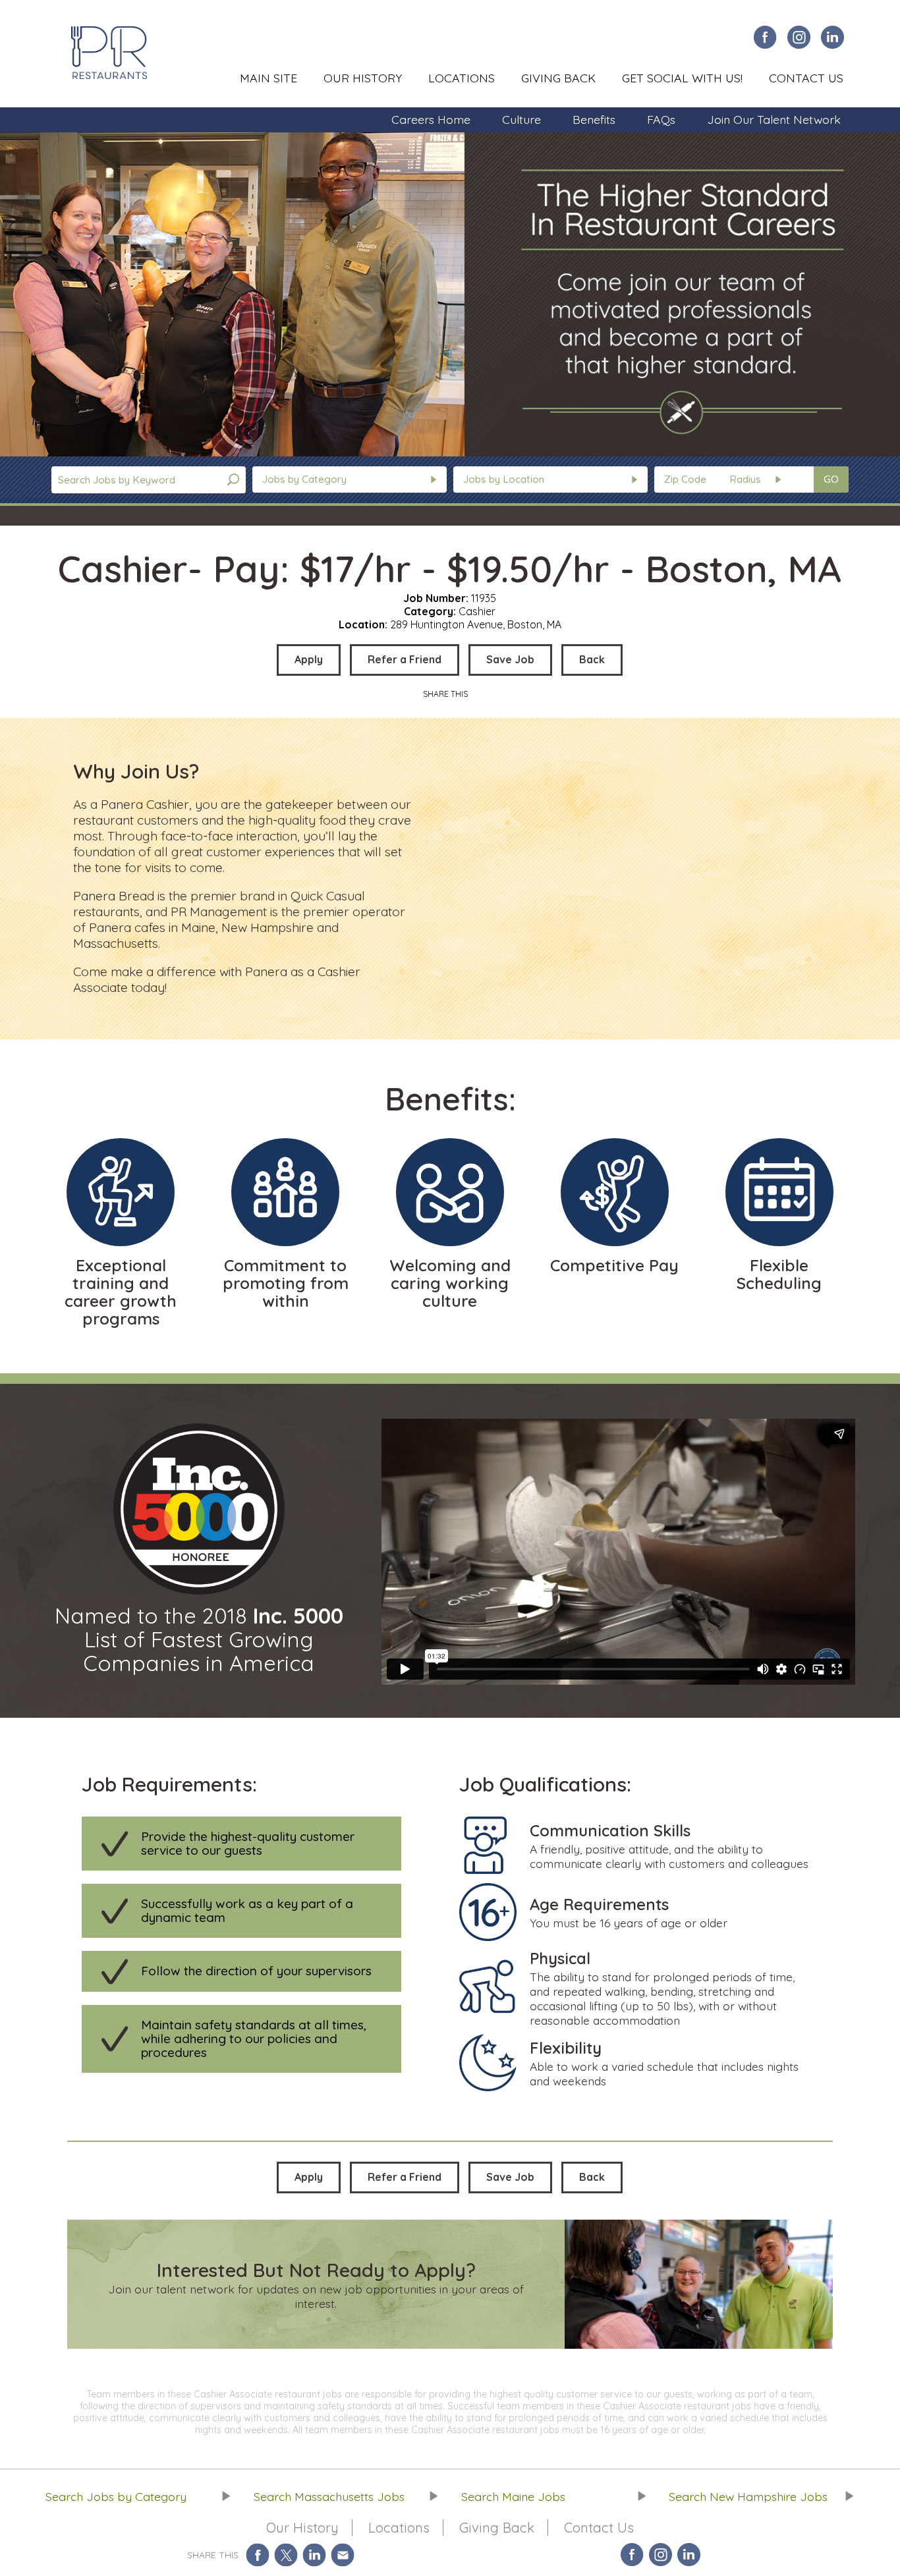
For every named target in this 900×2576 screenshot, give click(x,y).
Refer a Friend (405, 659)
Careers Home (431, 119)
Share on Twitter (286, 2555)
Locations (462, 78)
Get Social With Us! (682, 78)
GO (831, 479)
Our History (363, 78)
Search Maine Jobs (513, 2496)
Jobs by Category (304, 479)
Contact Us (806, 78)
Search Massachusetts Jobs (329, 2496)
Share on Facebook (258, 2555)
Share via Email (343, 2555)
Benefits (594, 119)
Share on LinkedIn (315, 2555)
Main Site (268, 78)
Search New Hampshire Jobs (748, 2496)
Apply (309, 659)
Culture (521, 119)
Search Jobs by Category (116, 2496)
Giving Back (558, 78)
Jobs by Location (504, 479)
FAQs (661, 119)
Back (592, 659)
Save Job (510, 659)
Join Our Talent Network (774, 119)
